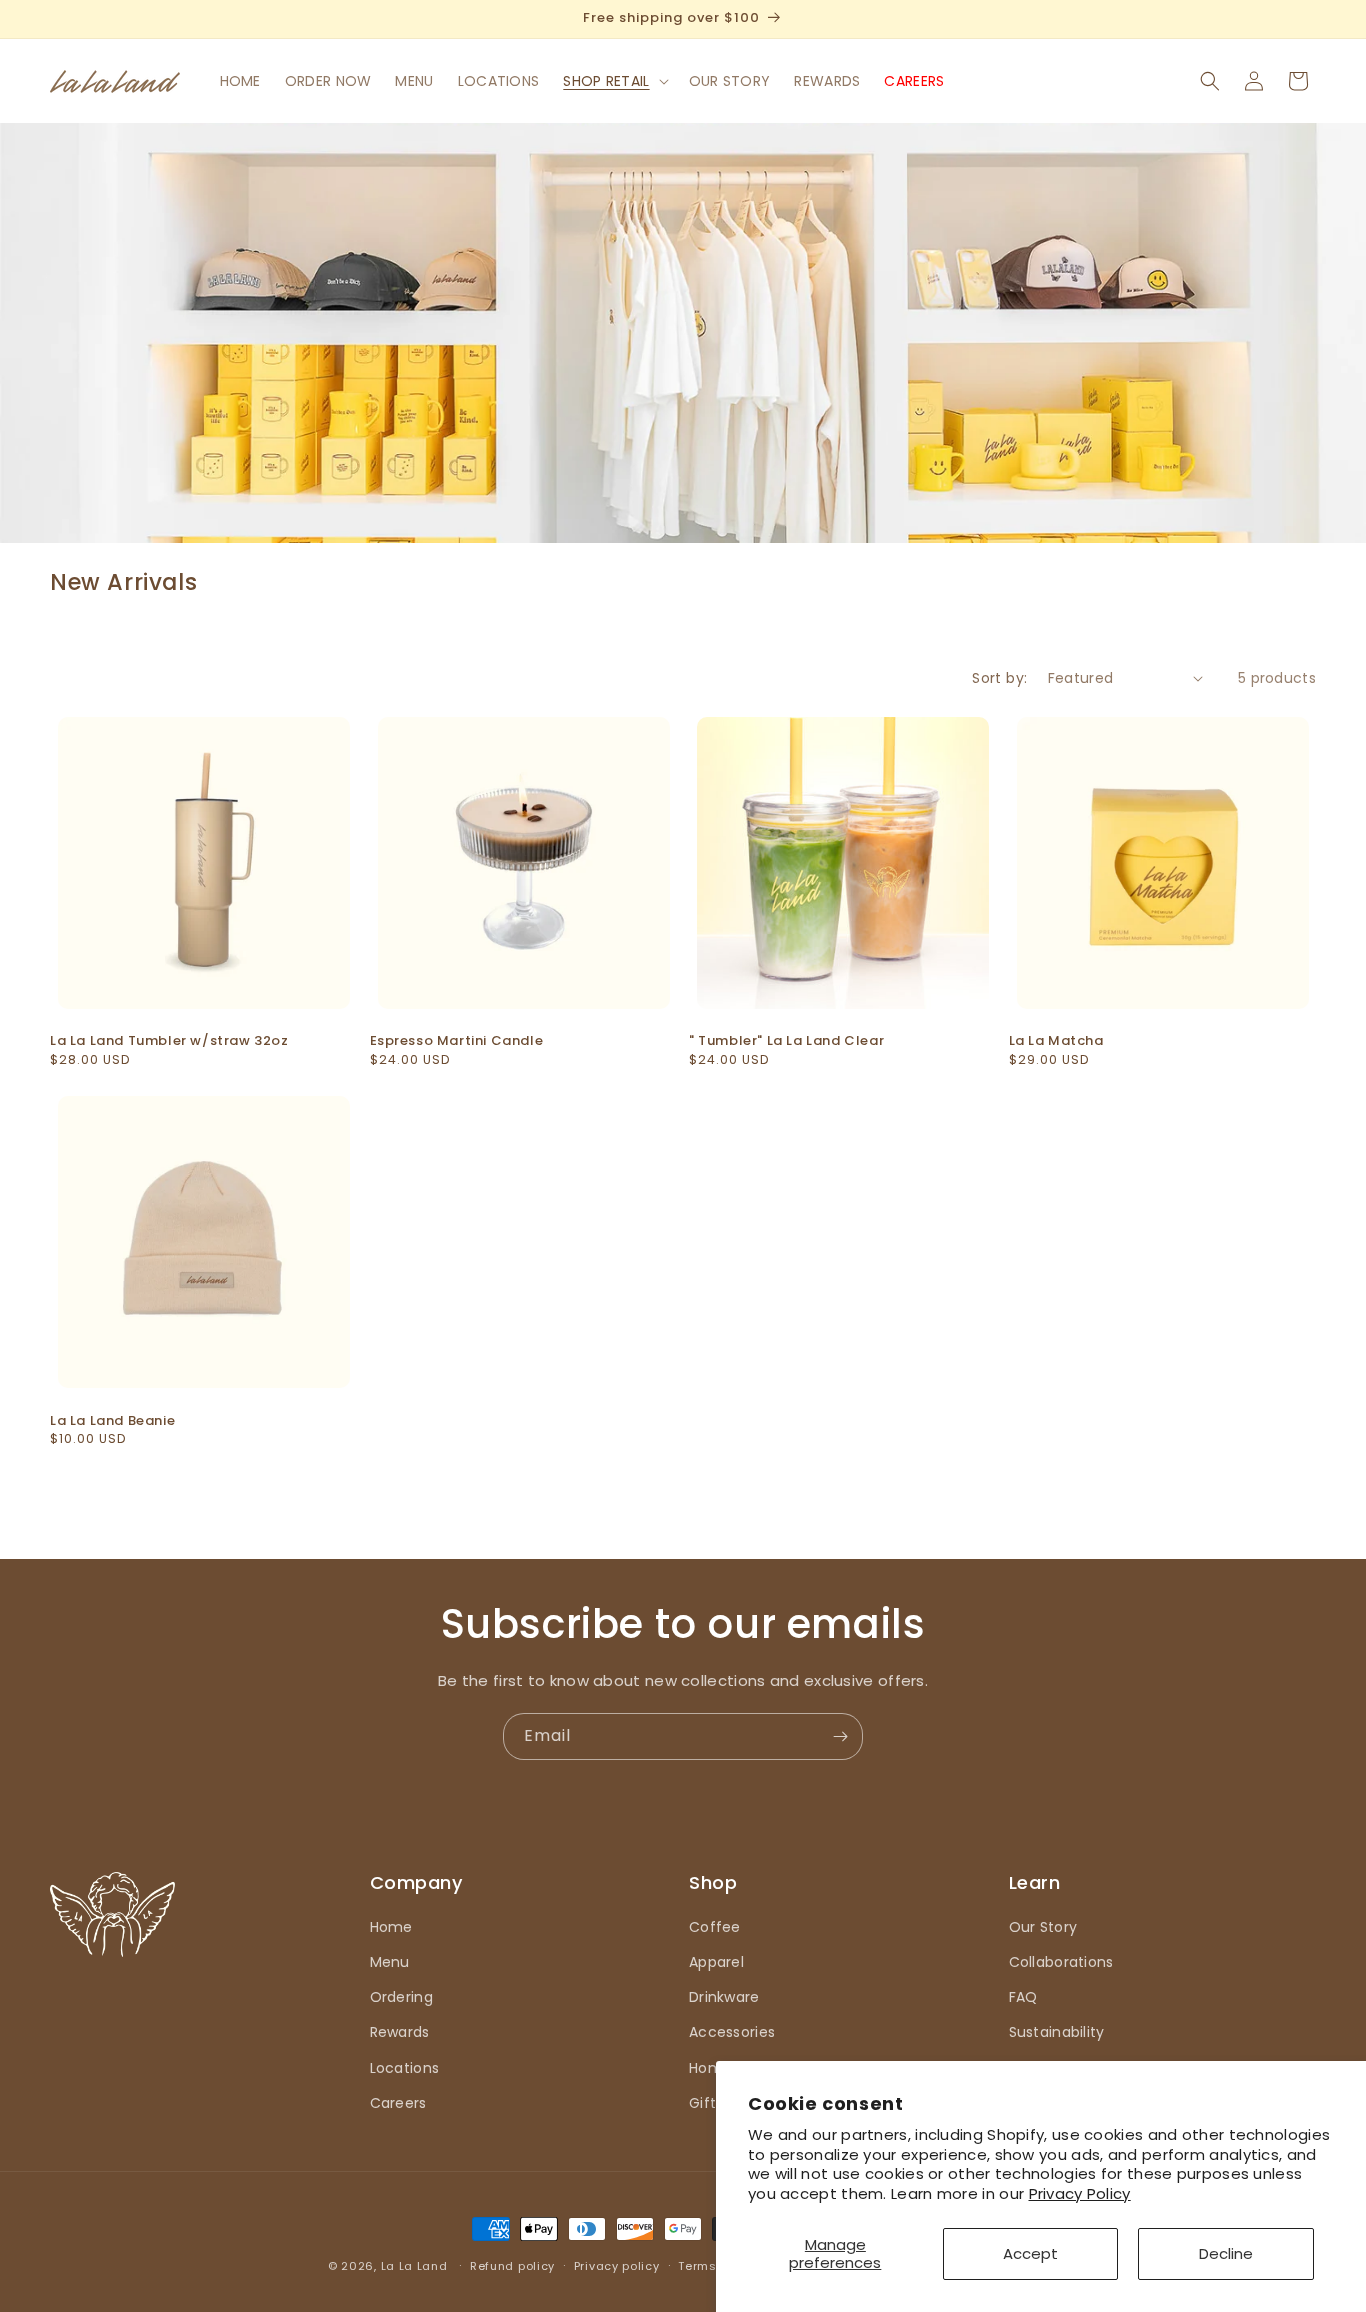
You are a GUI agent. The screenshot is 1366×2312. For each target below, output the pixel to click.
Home (391, 1927)
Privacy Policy (1080, 2193)
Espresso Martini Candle (457, 1041)
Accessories (732, 2032)
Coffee (715, 1927)
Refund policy (512, 2266)
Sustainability (1057, 2032)
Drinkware (724, 1997)
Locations (405, 2068)
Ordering (401, 1997)
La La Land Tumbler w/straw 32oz (169, 1041)
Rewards (400, 2032)
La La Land (414, 2266)
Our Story (1043, 1927)
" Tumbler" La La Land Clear (786, 1041)
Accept (1030, 2253)
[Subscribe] (840, 1736)
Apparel (716, 1962)
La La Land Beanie (112, 1421)
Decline (1226, 2253)
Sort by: (999, 678)
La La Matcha (1056, 1041)
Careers (398, 2103)
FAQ (1023, 1997)
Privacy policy (617, 2266)
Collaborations (1061, 1962)
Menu (390, 1962)
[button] (613, 81)
